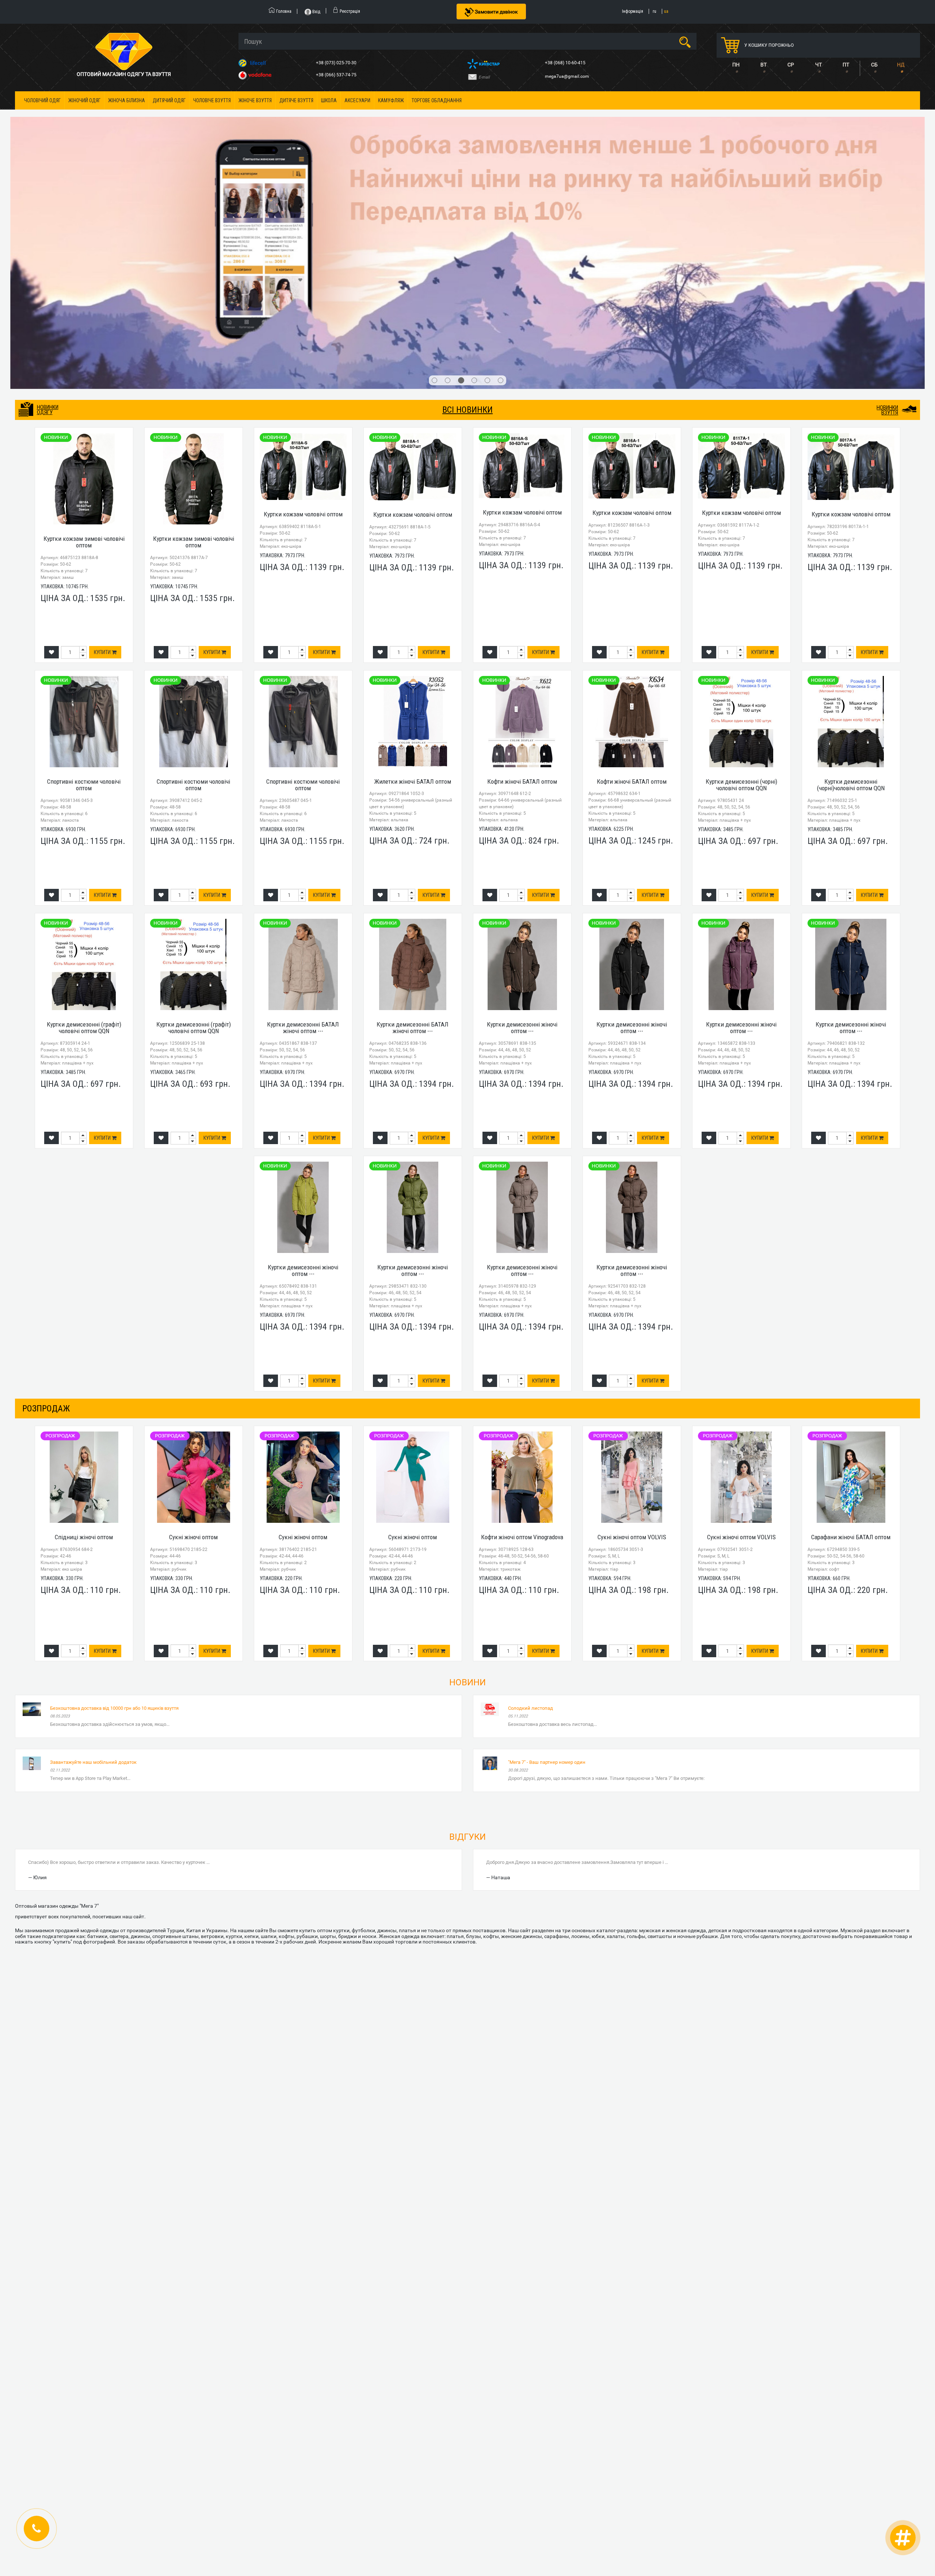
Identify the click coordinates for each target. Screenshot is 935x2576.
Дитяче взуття (296, 100)
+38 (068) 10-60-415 (566, 63)
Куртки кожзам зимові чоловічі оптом (84, 324)
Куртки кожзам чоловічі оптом (303, 297)
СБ (874, 65)
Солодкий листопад (531, 1490)
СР (791, 65)
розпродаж (46, 1191)
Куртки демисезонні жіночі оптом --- (522, 810)
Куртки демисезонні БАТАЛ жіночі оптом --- (303, 810)
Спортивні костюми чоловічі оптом (84, 567)
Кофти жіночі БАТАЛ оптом (522, 564)
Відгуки (467, 1619)
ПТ (846, 65)
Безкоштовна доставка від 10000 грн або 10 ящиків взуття (114, 1490)
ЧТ (818, 65)
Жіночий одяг (84, 100)
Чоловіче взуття (212, 100)
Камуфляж (391, 100)
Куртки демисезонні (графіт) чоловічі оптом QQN (84, 810)
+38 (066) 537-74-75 (337, 75)
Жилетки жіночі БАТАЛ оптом (413, 564)
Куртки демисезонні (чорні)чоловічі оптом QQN (851, 567)
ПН (736, 65)
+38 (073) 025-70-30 (337, 63)
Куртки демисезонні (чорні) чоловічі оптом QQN (741, 567)
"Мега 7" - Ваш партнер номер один (547, 1545)
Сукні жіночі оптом (193, 1320)
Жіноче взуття (255, 100)
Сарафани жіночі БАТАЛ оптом (851, 1320)
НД (901, 65)
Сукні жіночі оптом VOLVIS (632, 1320)
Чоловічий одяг (42, 100)
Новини (467, 1465)
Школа (329, 100)
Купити (103, 435)
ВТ (764, 65)
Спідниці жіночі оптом (84, 1320)
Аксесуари (357, 100)
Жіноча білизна (127, 100)
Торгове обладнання (437, 100)
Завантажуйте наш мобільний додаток (93, 1545)
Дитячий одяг (169, 100)
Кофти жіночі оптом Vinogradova (522, 1320)
